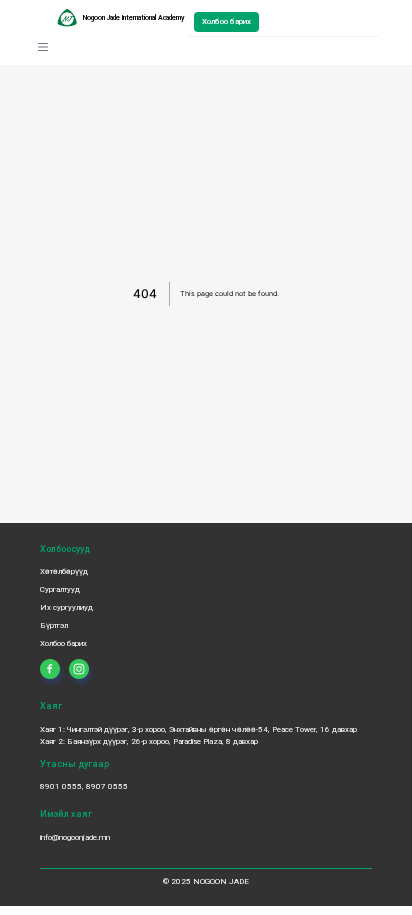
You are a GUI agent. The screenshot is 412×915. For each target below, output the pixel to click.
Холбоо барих (226, 21)
